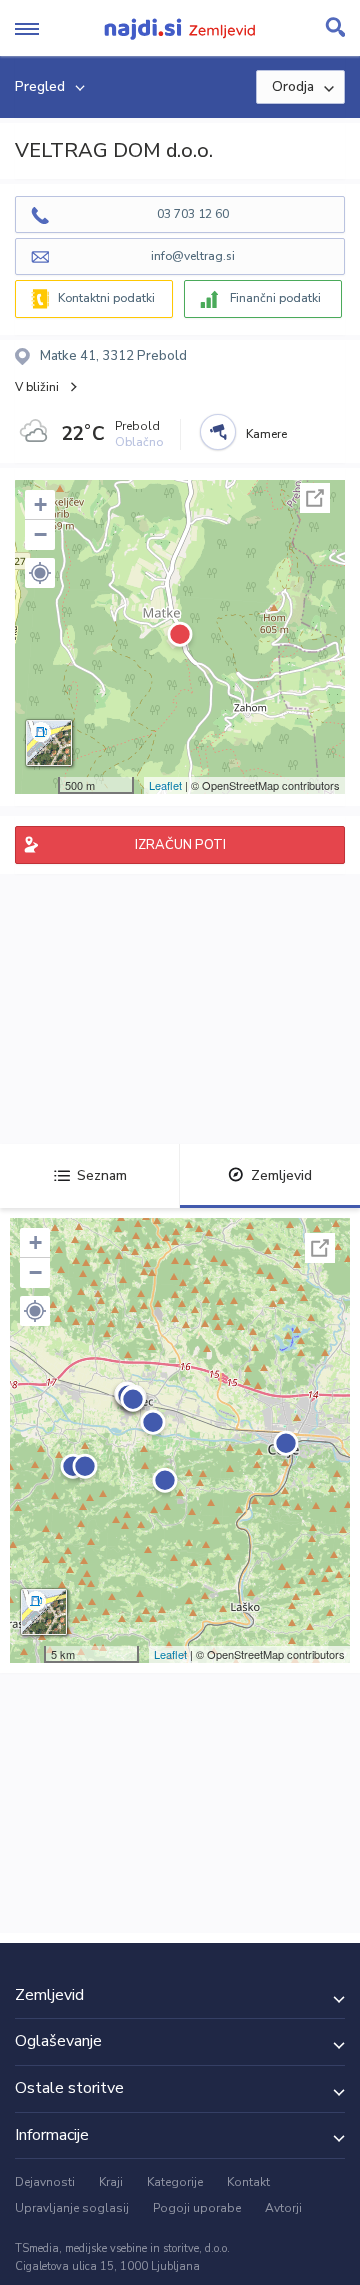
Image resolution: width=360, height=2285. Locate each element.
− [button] (40, 534)
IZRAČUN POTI (180, 845)
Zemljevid (281, 1175)
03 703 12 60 (193, 214)
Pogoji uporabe (197, 2208)
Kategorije (175, 2182)
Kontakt (248, 2182)
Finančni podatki (275, 298)
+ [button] (40, 504)
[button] (40, 573)
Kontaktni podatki (106, 298)
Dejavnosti (45, 2182)
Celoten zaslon (315, 498)
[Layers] (49, 743)
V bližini (37, 387)
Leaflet (165, 785)
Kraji (111, 2182)
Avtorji (283, 2208)
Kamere (266, 434)
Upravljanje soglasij (72, 2208)
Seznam (102, 1175)
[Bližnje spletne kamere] (218, 432)
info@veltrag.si (193, 256)
